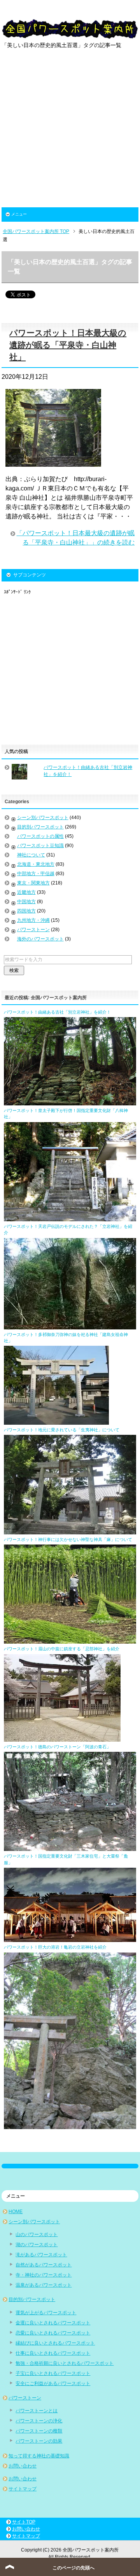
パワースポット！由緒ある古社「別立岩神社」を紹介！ (57, 1012)
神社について (31, 855)
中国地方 (26, 902)
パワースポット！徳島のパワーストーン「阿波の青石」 (57, 1747)
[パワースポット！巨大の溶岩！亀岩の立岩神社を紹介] (70, 2126)
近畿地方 (26, 892)
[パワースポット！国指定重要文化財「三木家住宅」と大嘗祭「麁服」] (70, 1939)
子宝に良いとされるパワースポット (53, 2373)
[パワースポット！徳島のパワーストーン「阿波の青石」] (70, 1848)
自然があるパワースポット (44, 2265)
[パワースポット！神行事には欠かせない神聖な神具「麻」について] (70, 1640)
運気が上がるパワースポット (46, 2313)
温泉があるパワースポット (44, 2285)
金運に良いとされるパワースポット (53, 2323)
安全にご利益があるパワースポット (53, 2383)
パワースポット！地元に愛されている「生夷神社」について (62, 1430)
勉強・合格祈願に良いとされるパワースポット (65, 2363)
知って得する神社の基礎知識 (39, 2456)
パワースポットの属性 (40, 836)
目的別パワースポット (40, 827)
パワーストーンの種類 (39, 2431)
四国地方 (26, 911)
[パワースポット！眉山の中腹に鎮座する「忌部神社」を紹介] (62, 1738)
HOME (16, 2212)
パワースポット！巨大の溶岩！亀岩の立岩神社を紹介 (55, 1947)
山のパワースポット (37, 2235)
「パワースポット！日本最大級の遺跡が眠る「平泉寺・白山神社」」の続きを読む (75, 538)
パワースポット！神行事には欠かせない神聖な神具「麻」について (68, 1539)
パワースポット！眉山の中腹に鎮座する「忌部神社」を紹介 (62, 1649)
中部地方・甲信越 (36, 874)
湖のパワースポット (37, 2245)
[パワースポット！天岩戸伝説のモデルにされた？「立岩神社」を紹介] (70, 1326)
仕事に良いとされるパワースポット (53, 2353)
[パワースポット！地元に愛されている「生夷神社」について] (70, 1531)
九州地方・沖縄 (33, 920)
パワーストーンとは (37, 2411)
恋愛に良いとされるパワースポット (53, 2333)
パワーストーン (33, 930)
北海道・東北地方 (36, 864)
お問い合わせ (23, 2466)
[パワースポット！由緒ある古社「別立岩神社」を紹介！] (70, 1102)
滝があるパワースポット (41, 2255)
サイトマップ (23, 2489)
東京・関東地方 (33, 883)
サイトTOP (24, 2522)
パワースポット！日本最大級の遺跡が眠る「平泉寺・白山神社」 (68, 345)
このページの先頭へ (73, 2568)
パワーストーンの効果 (39, 2441)
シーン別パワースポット (43, 818)
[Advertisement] (70, 133)
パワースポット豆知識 (40, 846)
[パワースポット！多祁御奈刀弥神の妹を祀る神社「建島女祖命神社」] (56, 1421)
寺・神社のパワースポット (44, 2275)
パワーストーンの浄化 (39, 2421)
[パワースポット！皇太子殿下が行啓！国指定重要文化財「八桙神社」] (70, 1218)
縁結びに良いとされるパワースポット (55, 2343)
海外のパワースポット (40, 939)
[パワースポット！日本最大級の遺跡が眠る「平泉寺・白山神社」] (53, 462)
